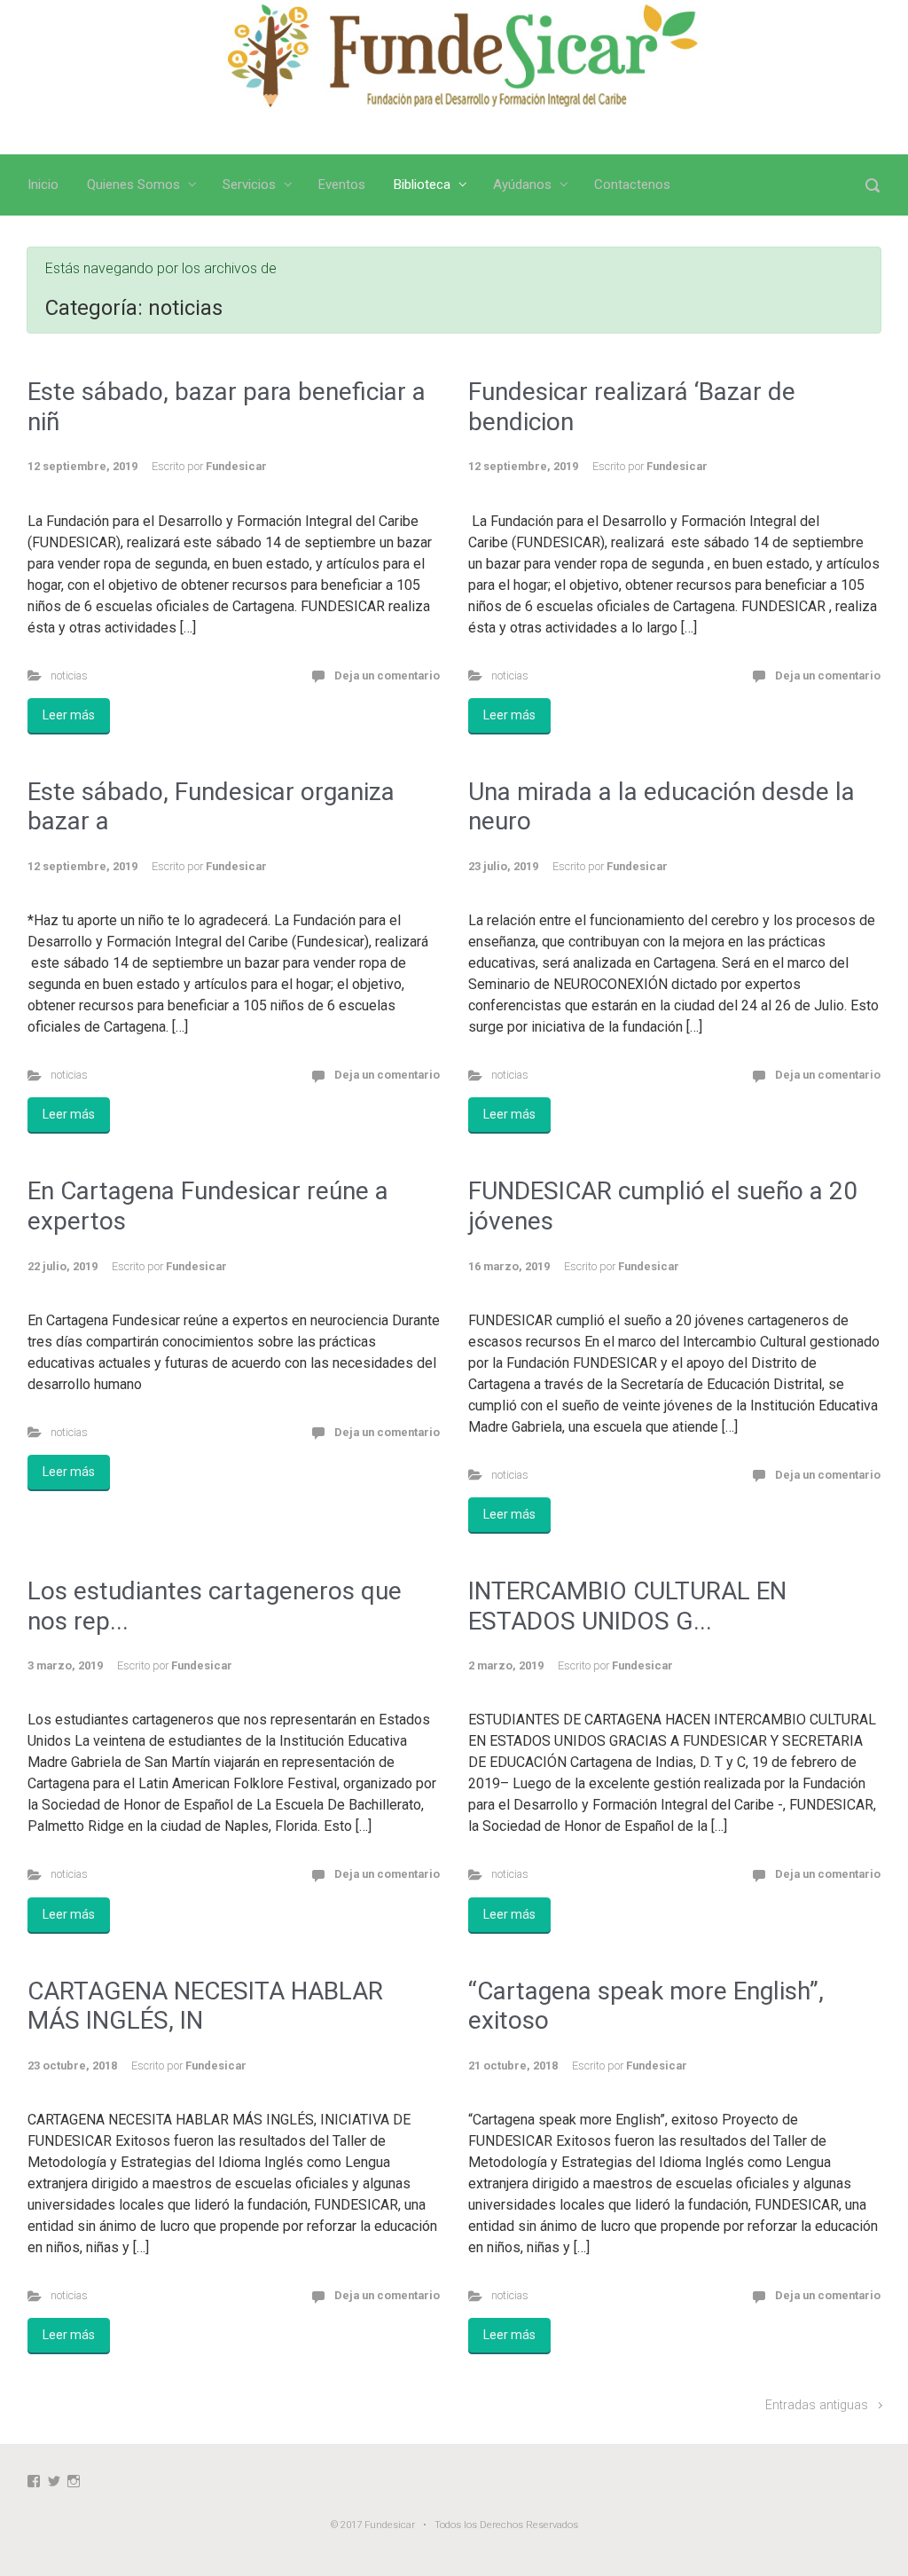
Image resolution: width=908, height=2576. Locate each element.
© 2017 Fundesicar (373, 2525)
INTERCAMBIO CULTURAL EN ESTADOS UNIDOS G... (627, 1606)
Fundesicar (236, 466)
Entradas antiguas (817, 2405)
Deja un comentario (387, 675)
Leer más (69, 715)
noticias (69, 675)
